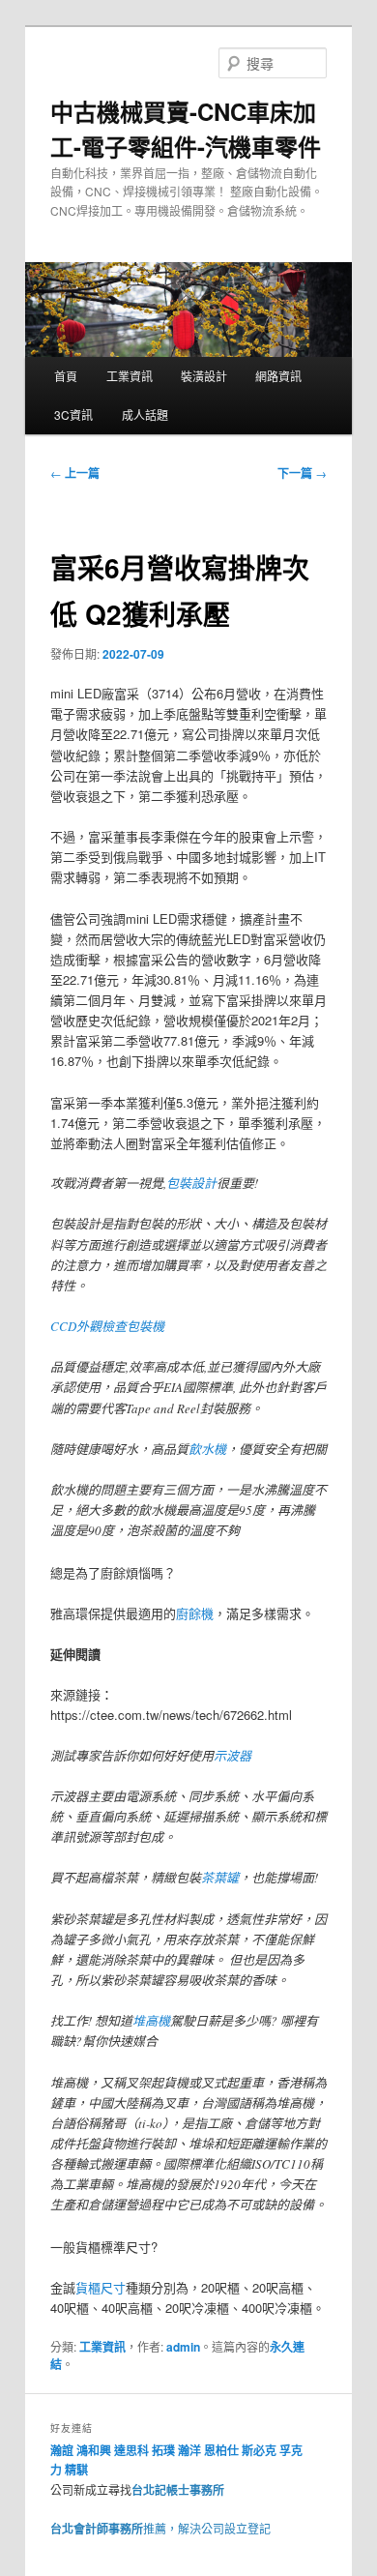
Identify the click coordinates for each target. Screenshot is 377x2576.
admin (183, 2347)
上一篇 (75, 473)
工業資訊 (130, 376)
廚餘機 (195, 1613)
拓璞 (163, 2450)
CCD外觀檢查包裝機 (107, 1326)
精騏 (78, 2470)
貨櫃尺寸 (101, 2287)
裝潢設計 (204, 376)
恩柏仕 (221, 2450)
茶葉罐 (220, 1878)
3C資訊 (73, 415)
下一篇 (302, 473)
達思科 (131, 2450)
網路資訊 (278, 376)
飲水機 (207, 1449)
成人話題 (145, 415)
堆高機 (151, 2021)
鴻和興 (94, 2450)
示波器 (232, 1756)
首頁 (66, 376)
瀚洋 (189, 2450)
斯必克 (259, 2450)
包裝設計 (191, 1183)
